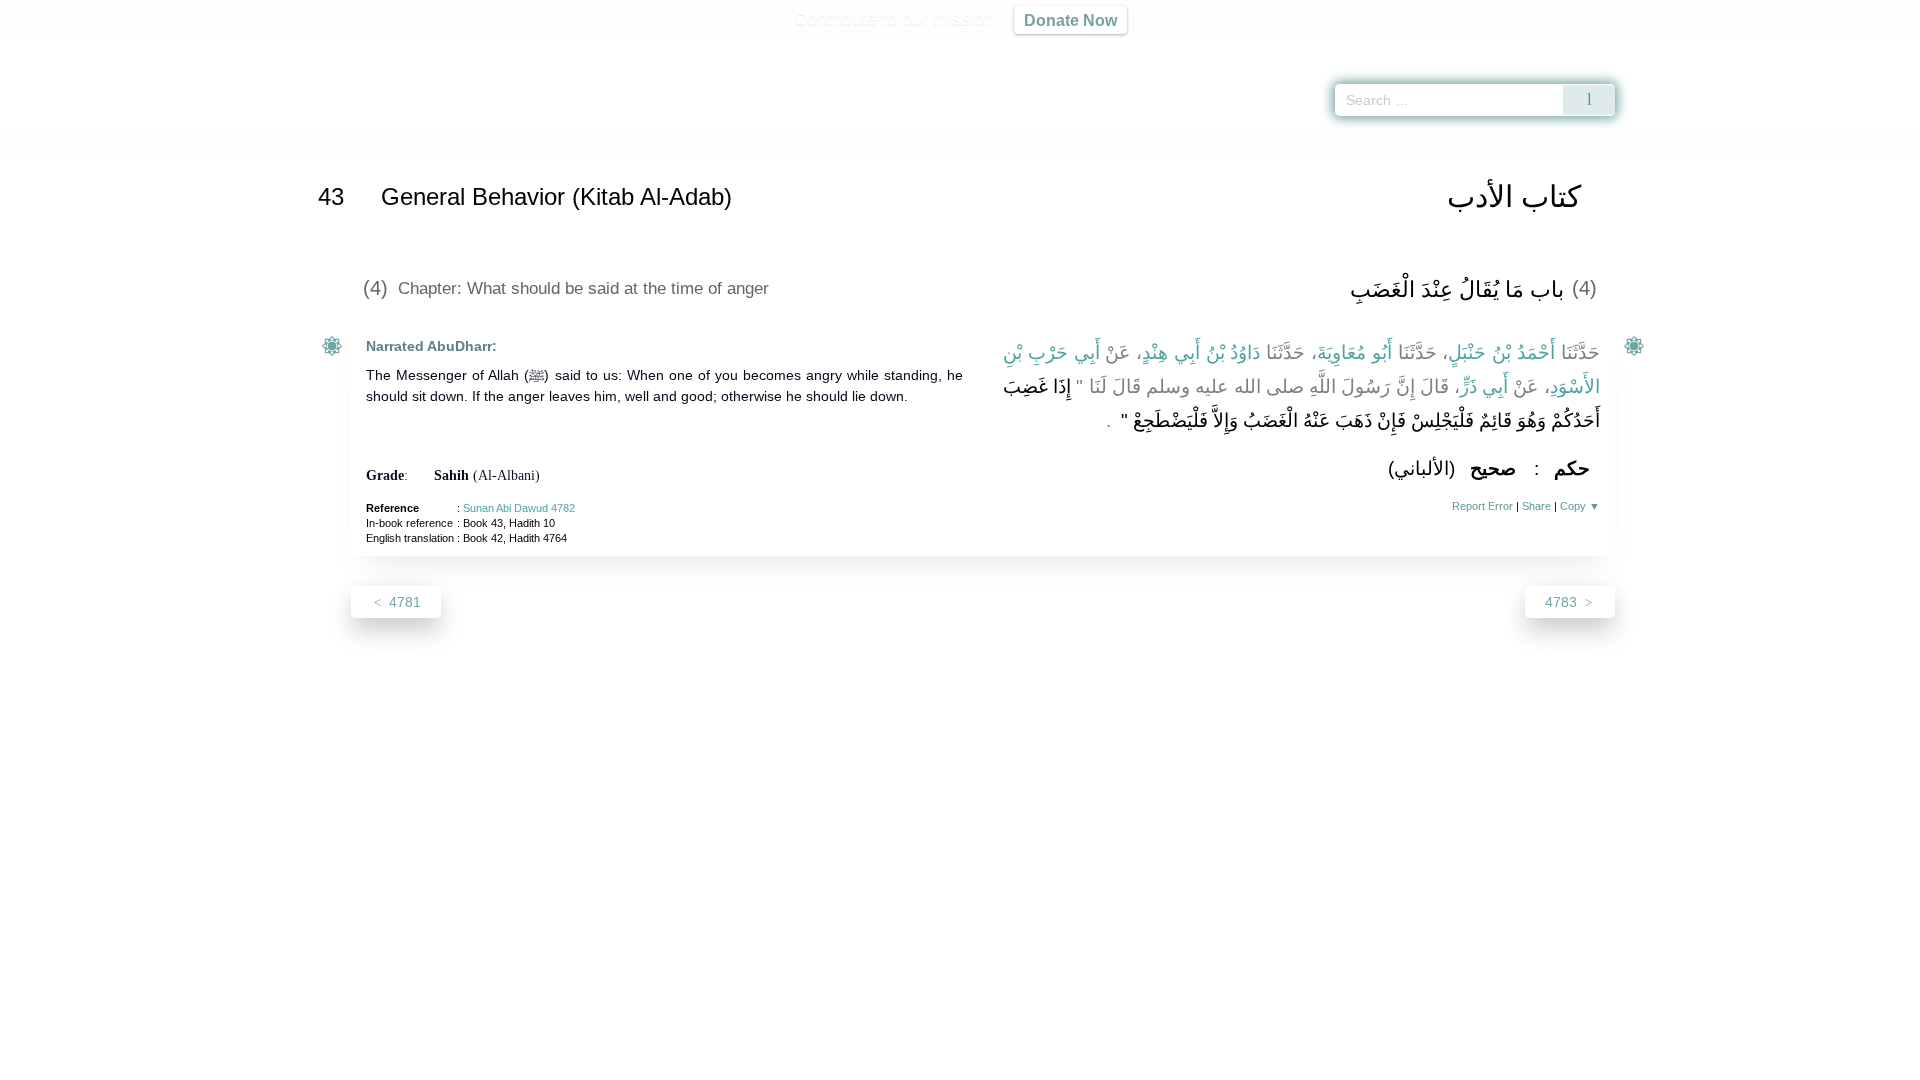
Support (863, 1061)
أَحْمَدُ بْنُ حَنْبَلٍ (1501, 352)
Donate (1090, 1061)
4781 (403, 602)
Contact (1024, 1061)
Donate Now (1070, 20)
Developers (944, 1061)
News (802, 1061)
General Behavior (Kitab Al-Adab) (597, 143)
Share (1536, 506)
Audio (1871, 50)
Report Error (1482, 506)
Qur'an (1671, 50)
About (749, 1061)
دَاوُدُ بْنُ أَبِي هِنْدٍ (1201, 352)
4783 (1563, 602)
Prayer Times (1802, 50)
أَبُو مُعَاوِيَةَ (1354, 352)
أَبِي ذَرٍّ (1484, 386)
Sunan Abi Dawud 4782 (519, 508)
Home (353, 143)
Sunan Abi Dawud (436, 143)
